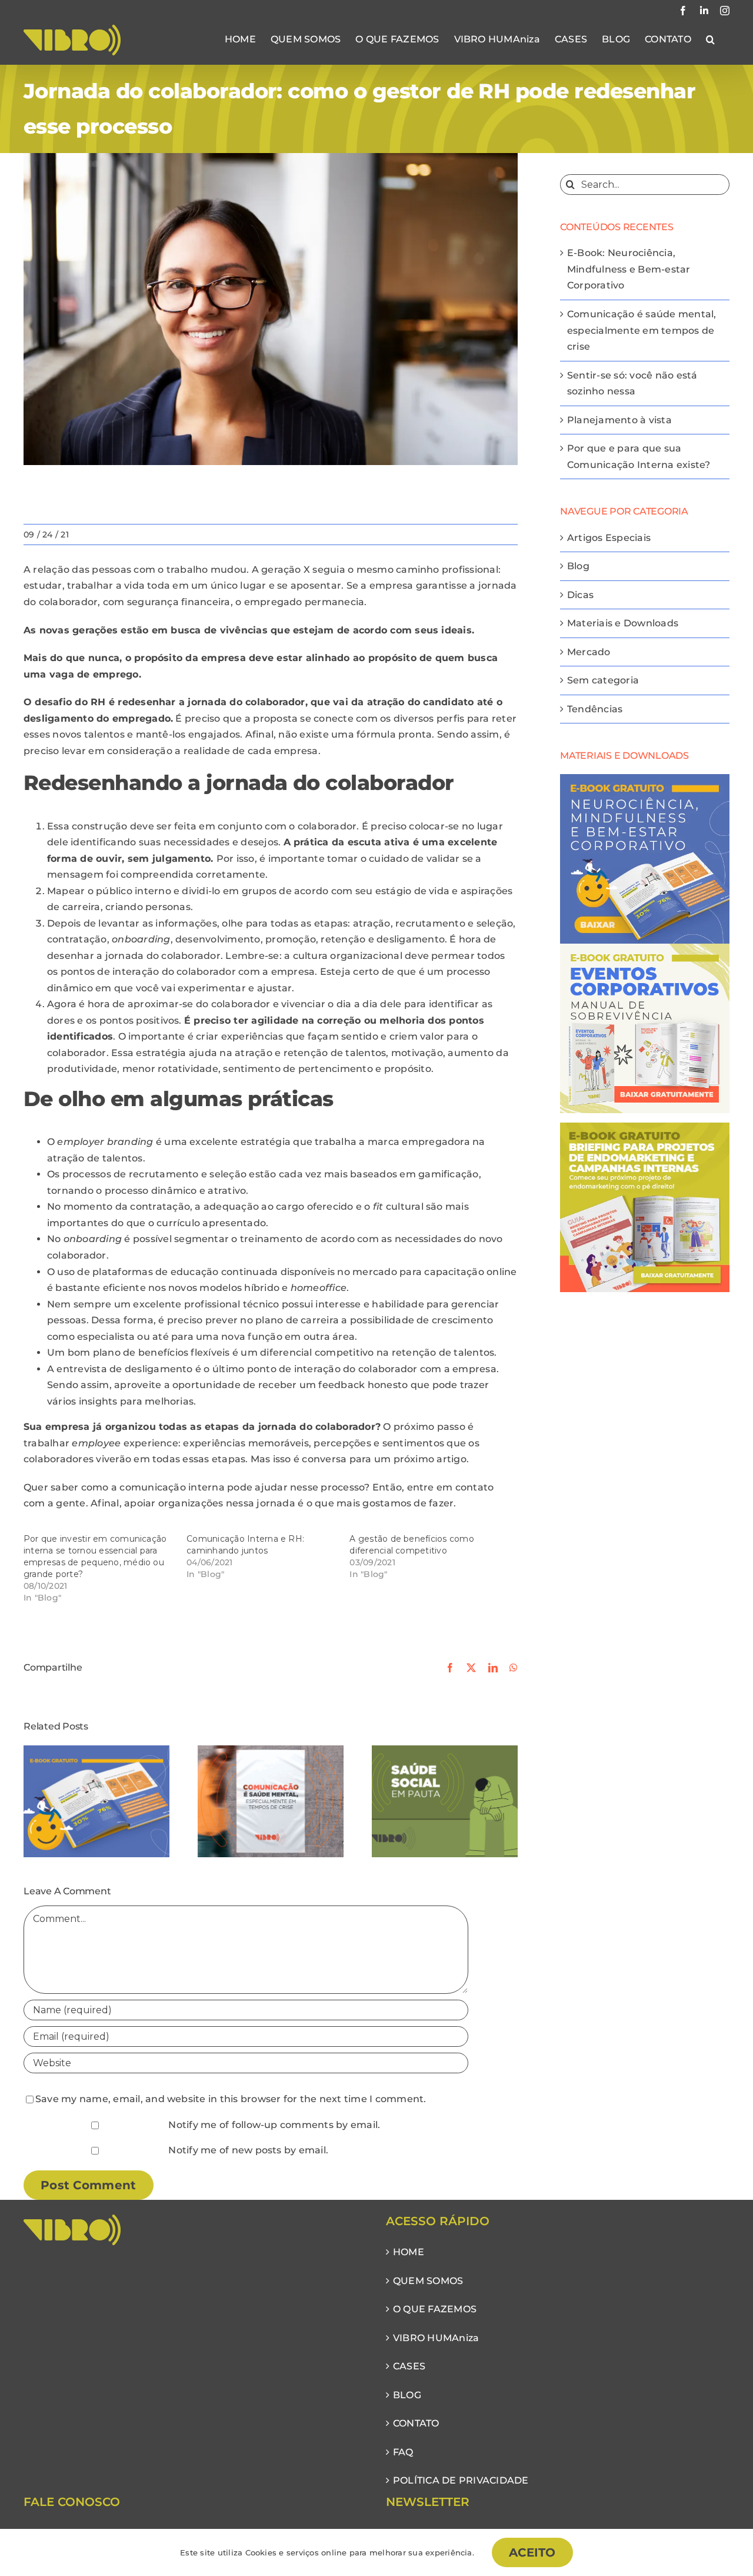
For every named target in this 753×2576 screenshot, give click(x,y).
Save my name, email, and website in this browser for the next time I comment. (231, 2099)
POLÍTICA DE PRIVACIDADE (461, 2480)
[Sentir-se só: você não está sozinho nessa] (445, 1751)
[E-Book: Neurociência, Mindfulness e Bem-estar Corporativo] (96, 1751)
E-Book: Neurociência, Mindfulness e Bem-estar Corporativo (629, 269)
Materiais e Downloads (623, 623)
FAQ (403, 2452)
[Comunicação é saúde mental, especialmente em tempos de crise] (271, 1751)
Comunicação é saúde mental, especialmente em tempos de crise (642, 330)
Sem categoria (603, 680)
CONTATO (416, 2423)
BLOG (407, 2395)
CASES (409, 2366)
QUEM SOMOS (428, 2281)
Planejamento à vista (619, 420)
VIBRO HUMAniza (436, 2338)
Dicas (580, 595)
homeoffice (319, 1288)
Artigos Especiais (609, 538)
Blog (578, 566)
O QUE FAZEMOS (435, 2309)
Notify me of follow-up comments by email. (274, 2125)
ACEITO (532, 2552)
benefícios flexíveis (184, 1352)
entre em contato (451, 1487)
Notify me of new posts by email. (248, 2150)
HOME (409, 2252)
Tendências (595, 709)
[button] (710, 39)
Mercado (589, 652)
